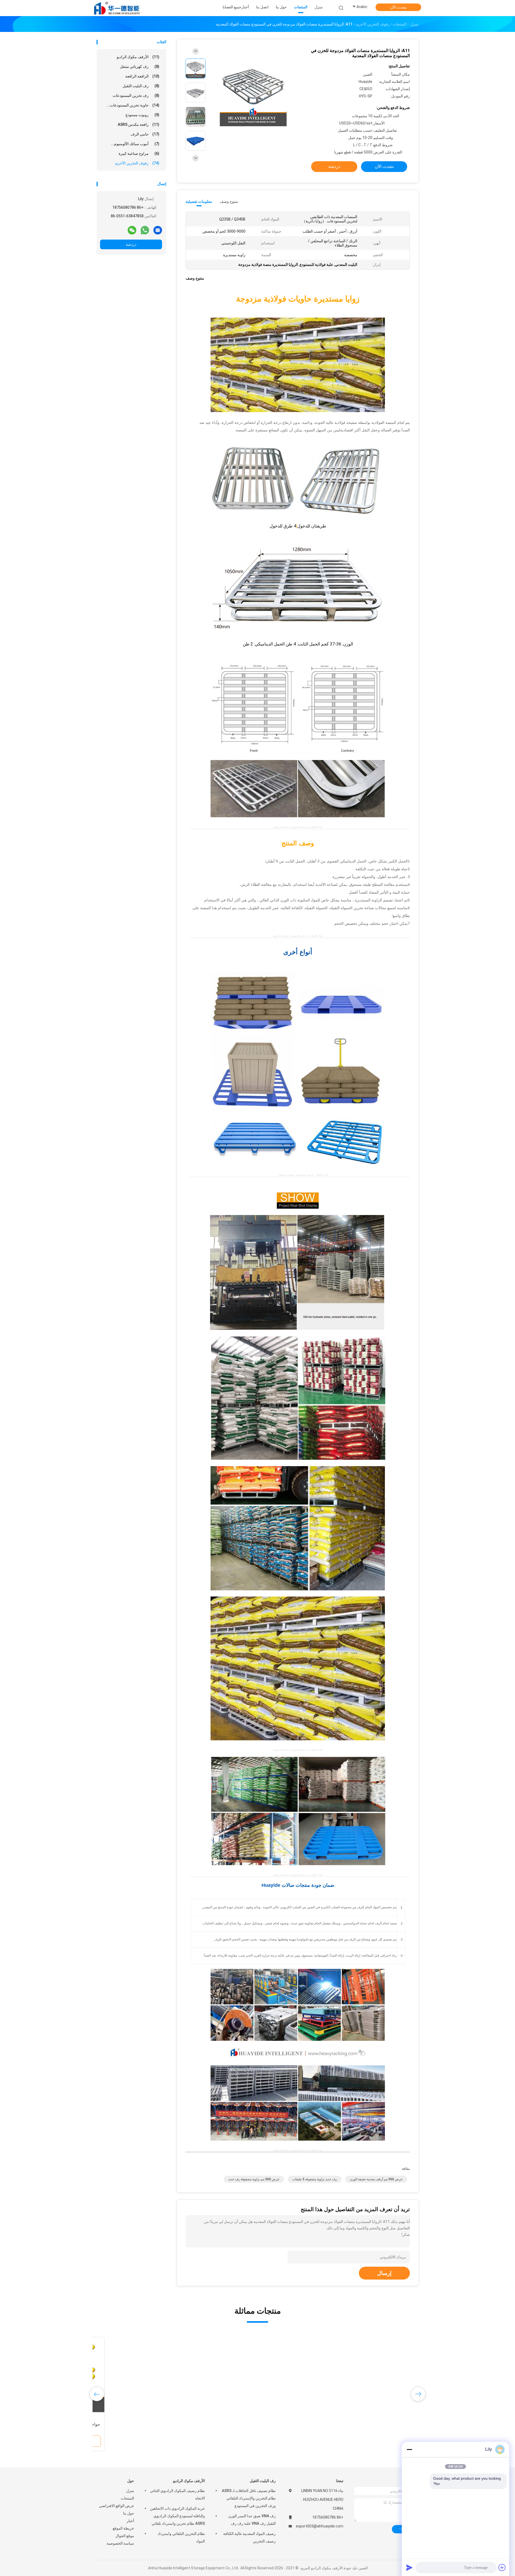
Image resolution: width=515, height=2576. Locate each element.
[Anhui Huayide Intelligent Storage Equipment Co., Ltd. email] (158, 230)
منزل (130, 2491)
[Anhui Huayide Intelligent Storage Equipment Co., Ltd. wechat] (132, 230)
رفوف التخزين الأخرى (137, 163)
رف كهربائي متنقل (140, 67)
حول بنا (129, 2513)
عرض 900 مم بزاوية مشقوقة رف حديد (254, 2179)
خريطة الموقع (123, 2528)
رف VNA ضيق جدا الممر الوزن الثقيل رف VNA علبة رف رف (252, 2520)
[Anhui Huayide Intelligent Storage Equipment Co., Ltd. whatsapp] (145, 230)
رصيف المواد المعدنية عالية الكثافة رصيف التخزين (249, 2537)
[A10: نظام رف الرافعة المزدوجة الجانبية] (138, 2375)
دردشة (131, 244)
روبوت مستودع (142, 115)
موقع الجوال (125, 2536)
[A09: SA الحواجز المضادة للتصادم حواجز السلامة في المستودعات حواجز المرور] (381, 2375)
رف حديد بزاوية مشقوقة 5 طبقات (315, 2179)
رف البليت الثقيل (141, 86)
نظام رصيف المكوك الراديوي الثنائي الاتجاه (177, 2494)
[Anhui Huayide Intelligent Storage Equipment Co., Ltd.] (117, 8)
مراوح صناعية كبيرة (139, 153)
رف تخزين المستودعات (136, 96)
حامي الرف (145, 134)
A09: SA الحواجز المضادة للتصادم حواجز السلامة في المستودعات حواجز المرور (380, 2424)
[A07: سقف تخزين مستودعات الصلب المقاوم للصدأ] (219, 2375)
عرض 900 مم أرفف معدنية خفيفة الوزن (376, 2179)
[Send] (409, 2567)
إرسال (384, 2273)
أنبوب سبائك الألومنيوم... (135, 144)
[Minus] (409, 2449)
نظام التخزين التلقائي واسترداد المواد (181, 2537)
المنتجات (127, 2498)
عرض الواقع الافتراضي (117, 2506)
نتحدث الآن (398, 7)
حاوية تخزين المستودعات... (133, 105)
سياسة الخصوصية (120, 2543)
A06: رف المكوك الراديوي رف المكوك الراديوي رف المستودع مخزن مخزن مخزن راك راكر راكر (299, 2424)
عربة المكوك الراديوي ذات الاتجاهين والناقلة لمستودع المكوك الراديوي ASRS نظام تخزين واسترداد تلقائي (177, 2516)
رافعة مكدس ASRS (139, 124)
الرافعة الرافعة (142, 76)
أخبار (130, 2521)
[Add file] (502, 2567)
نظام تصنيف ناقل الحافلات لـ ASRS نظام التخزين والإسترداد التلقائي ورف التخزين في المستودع (249, 2498)
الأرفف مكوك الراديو (138, 57)
